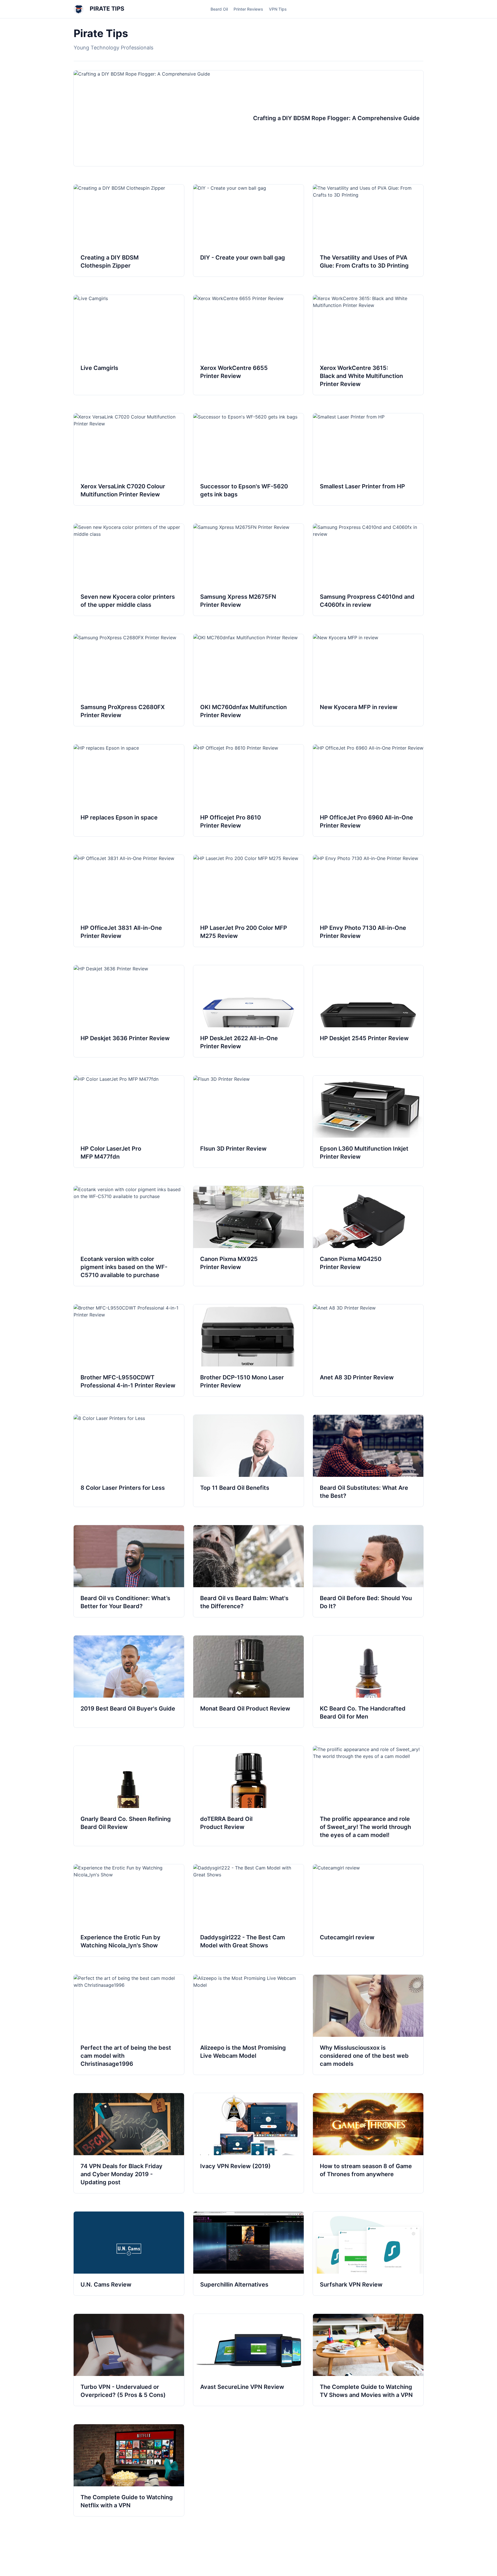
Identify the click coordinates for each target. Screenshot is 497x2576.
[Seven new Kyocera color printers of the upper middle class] (129, 570)
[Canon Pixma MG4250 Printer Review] (368, 1236)
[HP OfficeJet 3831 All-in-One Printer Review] (129, 901)
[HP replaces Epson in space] (129, 790)
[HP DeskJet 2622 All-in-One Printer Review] (248, 1011)
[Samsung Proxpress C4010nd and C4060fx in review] (368, 570)
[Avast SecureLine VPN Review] (248, 2360)
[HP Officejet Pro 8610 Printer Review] (248, 790)
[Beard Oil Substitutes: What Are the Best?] (368, 1461)
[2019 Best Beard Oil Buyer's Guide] (129, 1681)
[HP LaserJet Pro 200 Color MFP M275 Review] (248, 901)
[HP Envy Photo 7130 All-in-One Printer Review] (368, 901)
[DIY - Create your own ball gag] (248, 231)
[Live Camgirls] (129, 345)
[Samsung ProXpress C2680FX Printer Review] (129, 680)
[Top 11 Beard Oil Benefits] (248, 1461)
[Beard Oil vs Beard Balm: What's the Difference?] (248, 1571)
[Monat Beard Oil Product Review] (248, 1681)
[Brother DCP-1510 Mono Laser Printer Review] (248, 1350)
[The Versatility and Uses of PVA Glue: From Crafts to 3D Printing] (368, 231)
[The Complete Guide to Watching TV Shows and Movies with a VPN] (368, 2360)
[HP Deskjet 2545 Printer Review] (368, 1011)
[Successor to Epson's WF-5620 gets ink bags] (248, 459)
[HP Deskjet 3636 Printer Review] (129, 1011)
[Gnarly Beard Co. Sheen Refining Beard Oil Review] (129, 1796)
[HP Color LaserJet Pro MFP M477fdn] (129, 1122)
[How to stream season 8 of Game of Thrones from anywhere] (368, 2143)
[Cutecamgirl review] (368, 1910)
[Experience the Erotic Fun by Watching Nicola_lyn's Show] (129, 1910)
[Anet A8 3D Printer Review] (368, 1350)
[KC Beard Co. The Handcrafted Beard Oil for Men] (368, 1681)
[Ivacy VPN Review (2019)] (248, 2143)
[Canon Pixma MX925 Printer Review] (248, 1236)
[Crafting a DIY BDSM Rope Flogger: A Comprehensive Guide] (248, 118)
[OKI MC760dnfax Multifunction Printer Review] (248, 680)
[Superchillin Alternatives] (248, 2253)
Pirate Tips (106, 9)
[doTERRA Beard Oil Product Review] (248, 1796)
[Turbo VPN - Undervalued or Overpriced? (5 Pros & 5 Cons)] (129, 2360)
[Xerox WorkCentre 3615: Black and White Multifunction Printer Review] (368, 345)
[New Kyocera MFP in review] (368, 680)
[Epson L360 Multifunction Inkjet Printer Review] (368, 1122)
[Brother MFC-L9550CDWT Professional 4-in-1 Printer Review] (129, 1350)
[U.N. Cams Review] (129, 2253)
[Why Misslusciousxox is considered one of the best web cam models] (368, 2025)
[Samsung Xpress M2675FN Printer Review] (248, 570)
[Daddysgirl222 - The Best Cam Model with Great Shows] (248, 1910)
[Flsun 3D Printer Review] (248, 1122)
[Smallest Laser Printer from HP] (368, 459)
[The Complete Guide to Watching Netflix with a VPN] (129, 2470)
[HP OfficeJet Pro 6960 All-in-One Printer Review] (368, 790)
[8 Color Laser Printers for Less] (129, 1461)
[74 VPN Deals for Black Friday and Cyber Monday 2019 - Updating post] (129, 2143)
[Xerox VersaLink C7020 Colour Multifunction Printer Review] (129, 459)
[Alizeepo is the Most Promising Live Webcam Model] (248, 2025)
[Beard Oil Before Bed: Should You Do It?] (368, 1571)
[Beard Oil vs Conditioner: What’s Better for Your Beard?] (129, 1571)
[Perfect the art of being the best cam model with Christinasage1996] (129, 2025)
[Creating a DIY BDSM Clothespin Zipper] (129, 231)
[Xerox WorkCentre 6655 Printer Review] (248, 345)
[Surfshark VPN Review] (368, 2253)
